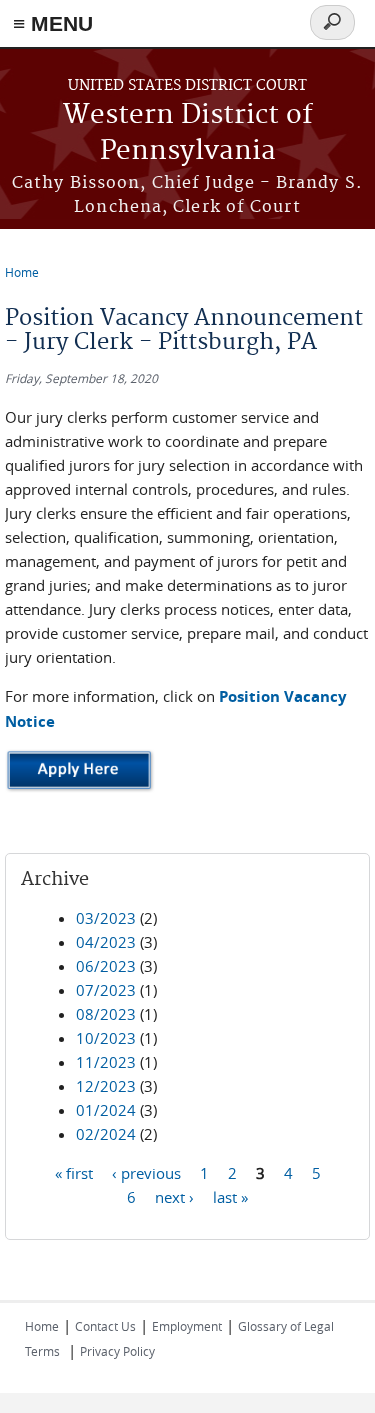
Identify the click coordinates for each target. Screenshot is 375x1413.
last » (230, 1197)
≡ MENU (53, 23)
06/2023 (106, 966)
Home (22, 272)
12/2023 (106, 1086)
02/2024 (106, 1134)
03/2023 (106, 918)
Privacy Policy (117, 1351)
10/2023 (106, 1038)
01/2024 (106, 1110)
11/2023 (106, 1062)
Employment (187, 1326)
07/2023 (106, 990)
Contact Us (105, 1326)
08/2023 (106, 1014)
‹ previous (146, 1173)
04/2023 (106, 942)
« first (74, 1173)
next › (174, 1197)
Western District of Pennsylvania (188, 133)
